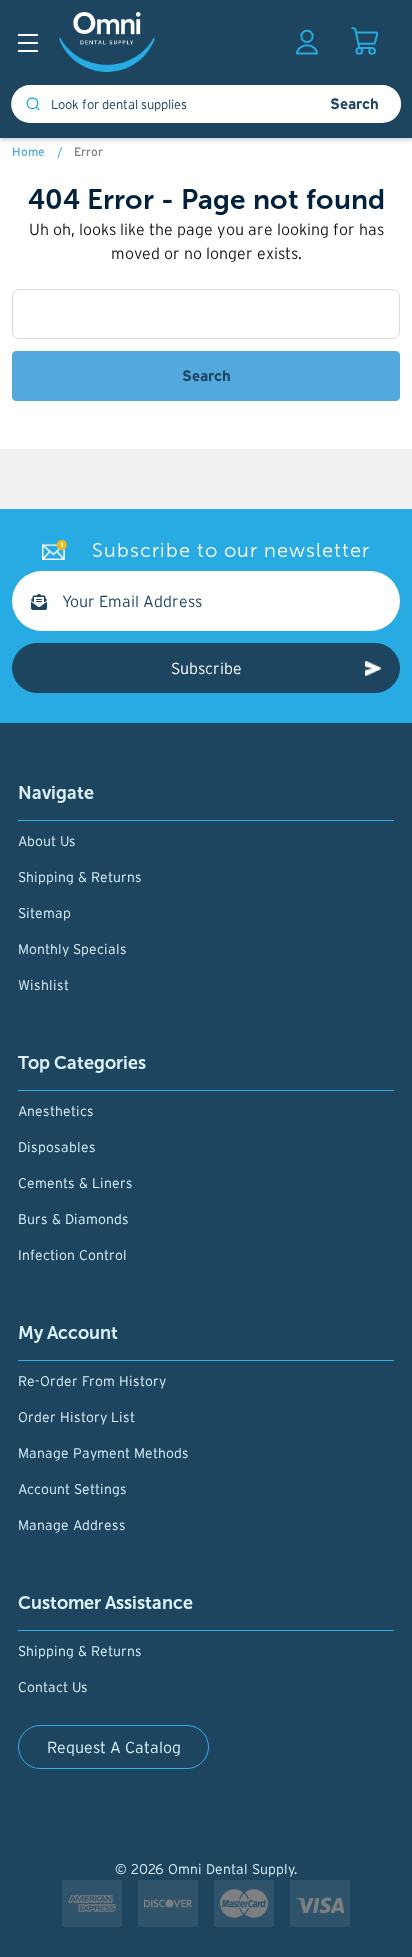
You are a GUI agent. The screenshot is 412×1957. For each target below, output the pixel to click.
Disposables (57, 1147)
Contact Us (53, 1687)
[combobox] (159, 104)
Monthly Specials (72, 949)
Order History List (76, 1417)
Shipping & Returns (80, 877)
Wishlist (43, 985)
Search (354, 103)
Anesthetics (56, 1111)
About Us (47, 841)
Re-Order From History (92, 1381)
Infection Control (72, 1255)
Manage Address (72, 1525)
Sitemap (44, 913)
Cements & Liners (75, 1183)
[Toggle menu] (32, 47)
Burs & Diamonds (73, 1219)
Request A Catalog (114, 1747)
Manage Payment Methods (103, 1453)
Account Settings (72, 1489)
